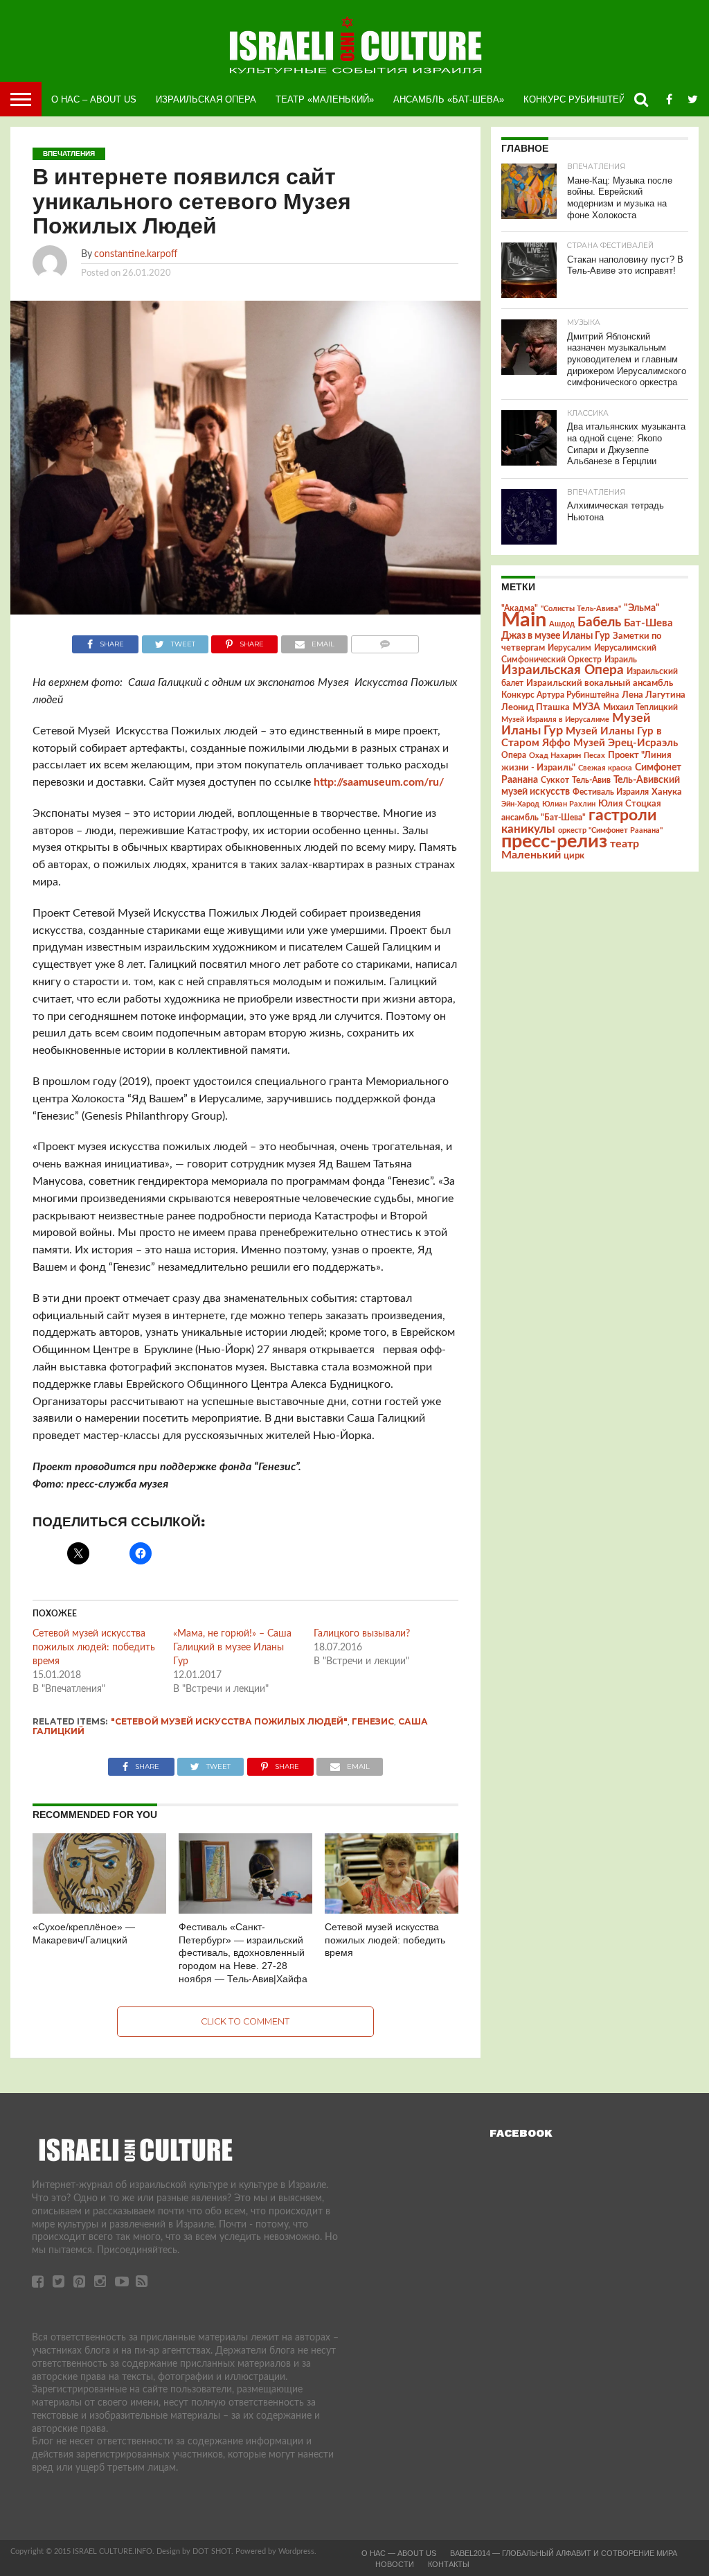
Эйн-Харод (520, 804)
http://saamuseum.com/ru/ (379, 782)
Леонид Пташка (536, 707)
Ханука (667, 792)
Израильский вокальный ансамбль (600, 683)
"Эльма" (642, 608)
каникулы (528, 829)
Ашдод (562, 624)
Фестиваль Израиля (611, 792)
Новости (395, 2564)
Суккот (555, 780)
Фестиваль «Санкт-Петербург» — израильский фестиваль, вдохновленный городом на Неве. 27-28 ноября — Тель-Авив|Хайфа (243, 1953)
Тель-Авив (591, 780)
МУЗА (586, 707)
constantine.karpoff (136, 254)
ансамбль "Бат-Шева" (544, 818)
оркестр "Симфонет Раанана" (610, 830)
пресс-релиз (554, 841)
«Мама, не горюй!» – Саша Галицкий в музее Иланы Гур (232, 1648)
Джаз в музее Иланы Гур (556, 636)
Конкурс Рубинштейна (581, 99)
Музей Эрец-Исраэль (626, 743)
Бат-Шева (648, 623)
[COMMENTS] (385, 641)
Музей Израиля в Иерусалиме (555, 720)
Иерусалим (569, 648)
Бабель (599, 622)
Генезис (373, 1721)
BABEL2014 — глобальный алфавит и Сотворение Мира (564, 2553)
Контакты (449, 2564)
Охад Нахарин (555, 756)
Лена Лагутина (654, 695)
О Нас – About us (94, 99)
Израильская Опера (206, 99)
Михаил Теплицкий (640, 707)
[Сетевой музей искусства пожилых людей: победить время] (392, 1910)
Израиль (621, 660)
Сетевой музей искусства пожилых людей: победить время (94, 1648)
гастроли (622, 815)
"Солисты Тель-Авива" (581, 609)
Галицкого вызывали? (362, 1634)
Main (524, 620)
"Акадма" (520, 608)
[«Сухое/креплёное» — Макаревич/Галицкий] (99, 1910)
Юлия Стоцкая (630, 804)
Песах (594, 756)
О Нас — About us (399, 2553)
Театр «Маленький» (325, 99)
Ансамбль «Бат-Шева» (449, 99)
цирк (574, 856)
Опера (514, 756)
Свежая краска (605, 768)
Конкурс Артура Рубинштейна (560, 695)
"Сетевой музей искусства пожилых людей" (229, 1721)
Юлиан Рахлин (569, 804)
